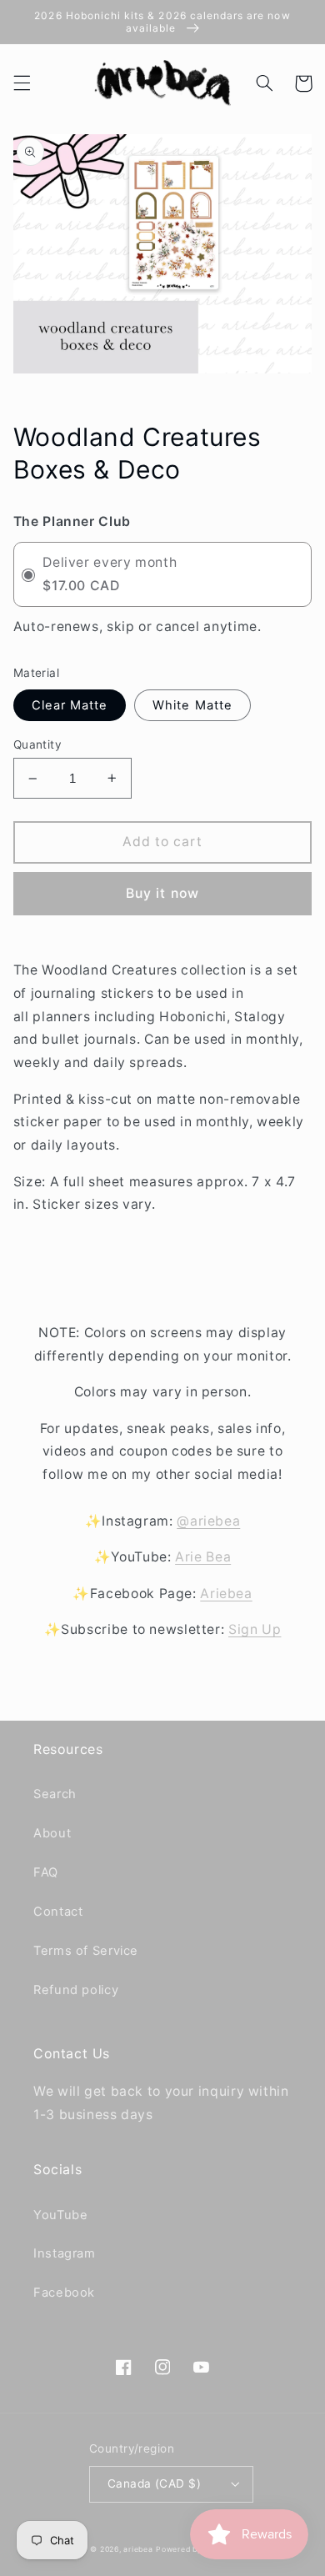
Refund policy (76, 1990)
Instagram (65, 2253)
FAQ (46, 1872)
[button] (22, 83)
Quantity (37, 744)
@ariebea (208, 1521)
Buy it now (162, 893)
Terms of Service (86, 1951)
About (52, 1833)
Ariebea (226, 1594)
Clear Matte (70, 705)
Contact (58, 1912)
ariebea (138, 2549)
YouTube (60, 2215)
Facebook (64, 2293)
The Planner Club (72, 521)
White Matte (192, 705)
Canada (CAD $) (154, 2483)
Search (55, 1794)
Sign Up (255, 1629)
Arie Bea (203, 1557)
